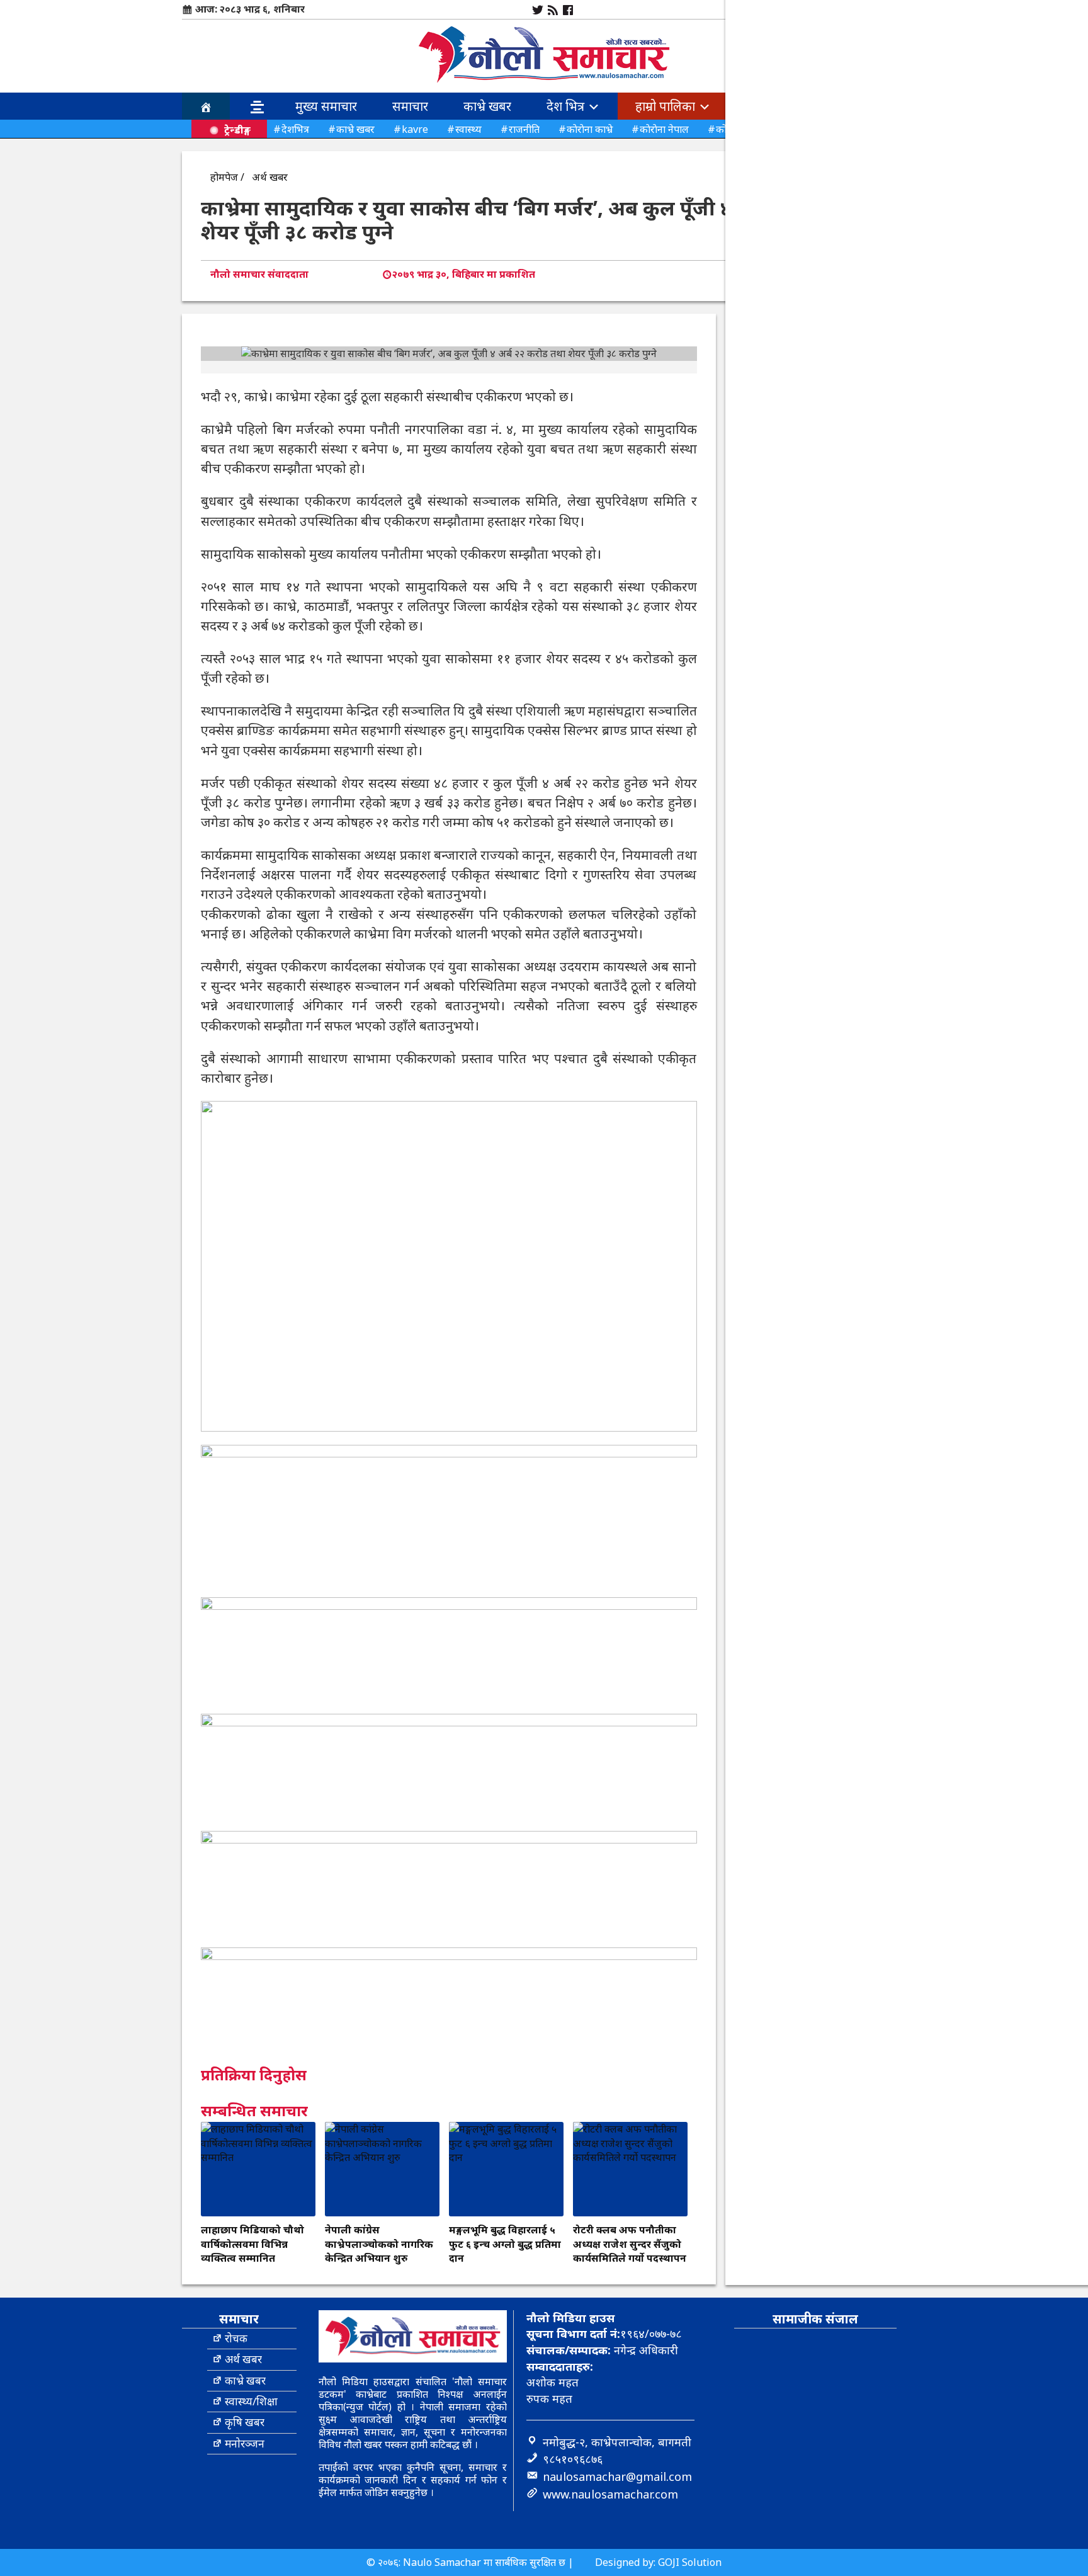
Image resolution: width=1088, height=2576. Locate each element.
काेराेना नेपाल (664, 129)
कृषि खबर (245, 2422)
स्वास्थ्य (468, 129)
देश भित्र (567, 106)
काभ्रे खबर (487, 106)
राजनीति (524, 129)
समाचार (410, 106)
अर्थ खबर (270, 177)
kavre (415, 129)
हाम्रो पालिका (667, 106)
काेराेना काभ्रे (590, 129)
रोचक (236, 2338)
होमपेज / (227, 177)
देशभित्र (295, 129)
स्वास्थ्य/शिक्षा (251, 2401)
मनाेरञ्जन (245, 2443)
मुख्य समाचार (326, 106)
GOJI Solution (690, 2562)
